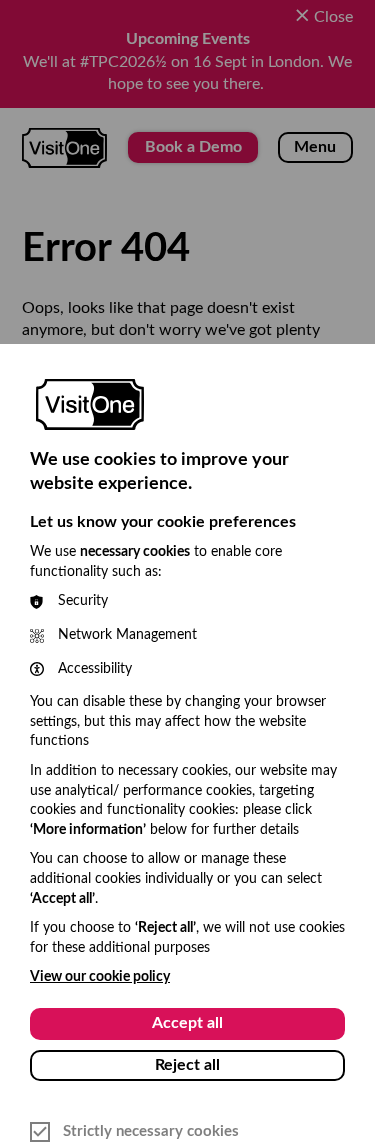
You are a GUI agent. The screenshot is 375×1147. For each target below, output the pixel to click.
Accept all (187, 1023)
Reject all (187, 1065)
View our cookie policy (100, 977)
